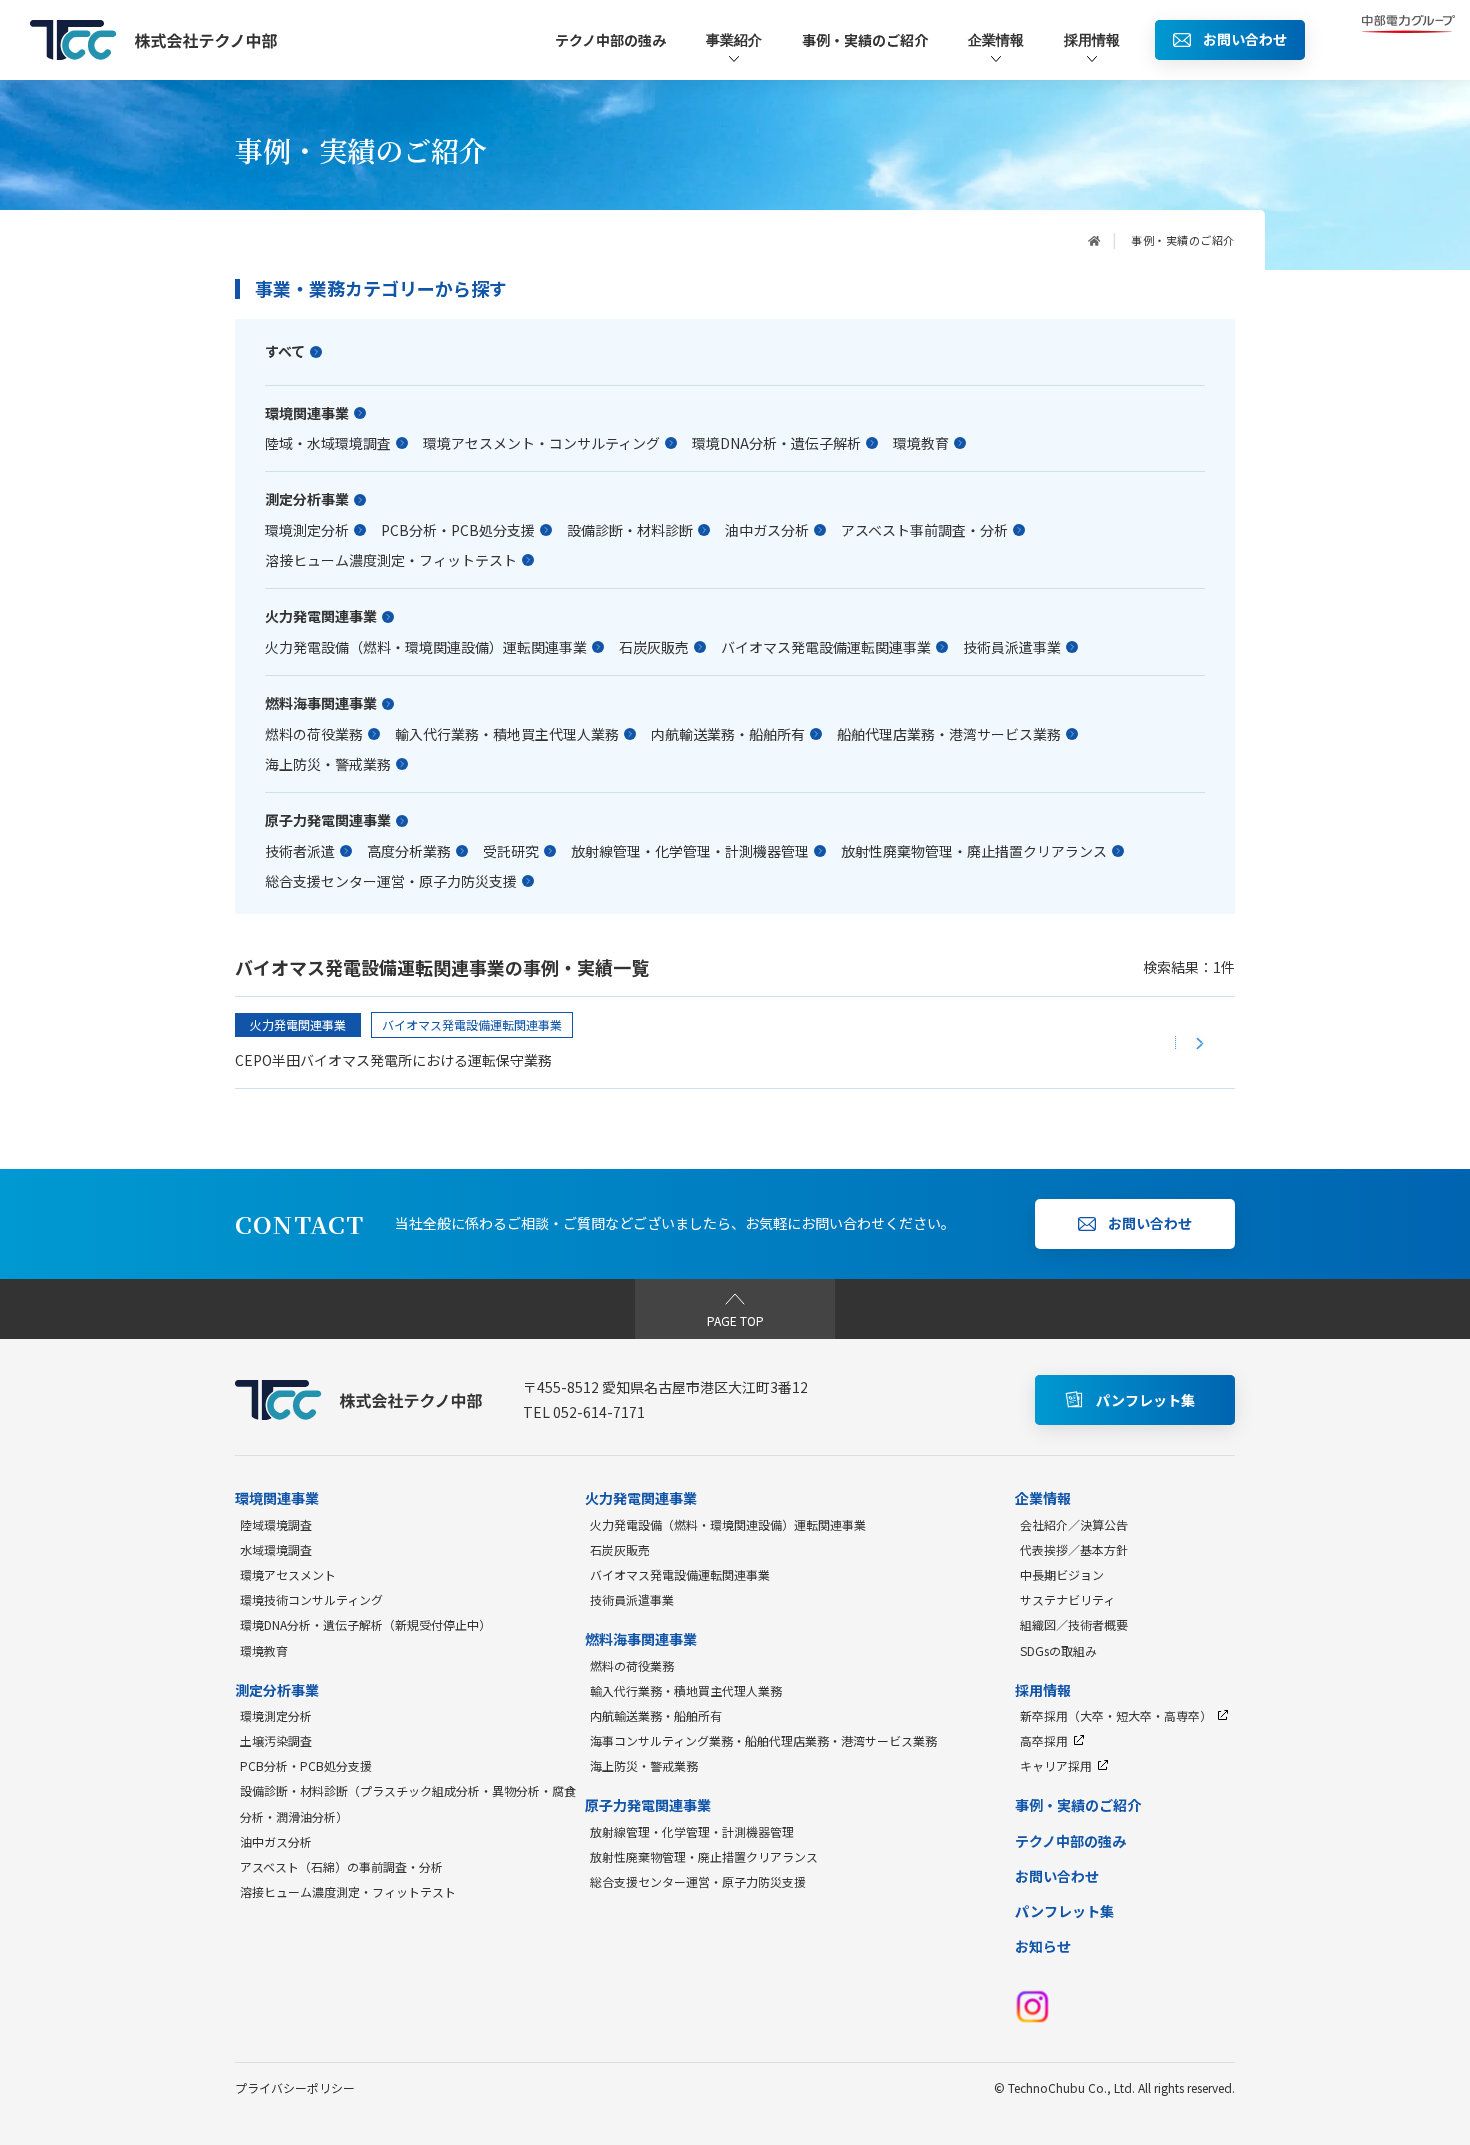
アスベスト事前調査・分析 (924, 530)
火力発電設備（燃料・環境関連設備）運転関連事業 (426, 647)
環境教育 (921, 443)
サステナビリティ (1067, 1599)
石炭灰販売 (654, 647)
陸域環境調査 (276, 1524)
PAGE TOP (735, 1320)
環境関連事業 (307, 413)
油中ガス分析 (767, 530)
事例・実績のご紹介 (865, 40)
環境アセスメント (288, 1574)
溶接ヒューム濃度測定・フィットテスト (391, 560)
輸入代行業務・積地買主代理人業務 (507, 734)
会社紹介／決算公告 (1074, 1524)
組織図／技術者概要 (1074, 1624)
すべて (285, 351)
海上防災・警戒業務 (328, 764)
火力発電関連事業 (321, 616)
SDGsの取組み (1058, 1650)
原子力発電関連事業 (328, 820)
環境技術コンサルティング (311, 1599)
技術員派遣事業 (1012, 647)
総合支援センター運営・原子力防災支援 (391, 881)
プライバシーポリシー (295, 2087)
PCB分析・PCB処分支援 (458, 530)
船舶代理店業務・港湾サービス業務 (949, 734)
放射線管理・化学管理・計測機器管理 (690, 851)
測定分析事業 (307, 499)
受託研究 (511, 851)
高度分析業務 (409, 851)
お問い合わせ (1057, 1876)
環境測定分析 (307, 530)
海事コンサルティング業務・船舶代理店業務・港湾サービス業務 (763, 1740)
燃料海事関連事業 (321, 703)
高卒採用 (1044, 1740)
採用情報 (1092, 40)
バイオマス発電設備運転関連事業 (826, 647)
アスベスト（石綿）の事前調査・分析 (341, 1866)
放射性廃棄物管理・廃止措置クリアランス (974, 851)
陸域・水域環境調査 (328, 443)
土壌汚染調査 (276, 1740)
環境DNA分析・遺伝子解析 (776, 443)
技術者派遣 (300, 851)
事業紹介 (734, 40)
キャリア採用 (1056, 1765)
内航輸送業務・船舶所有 (728, 734)
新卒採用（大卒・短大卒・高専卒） (1116, 1715)
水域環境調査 (276, 1549)
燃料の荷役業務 (314, 734)
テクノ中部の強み (610, 40)
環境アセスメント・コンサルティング (541, 443)
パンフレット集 (1064, 1911)
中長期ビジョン (1062, 1574)
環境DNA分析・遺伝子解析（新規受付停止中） (365, 1624)
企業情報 (996, 40)
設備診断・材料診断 (630, 530)
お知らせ (1043, 1946)
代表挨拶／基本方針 (1074, 1549)
